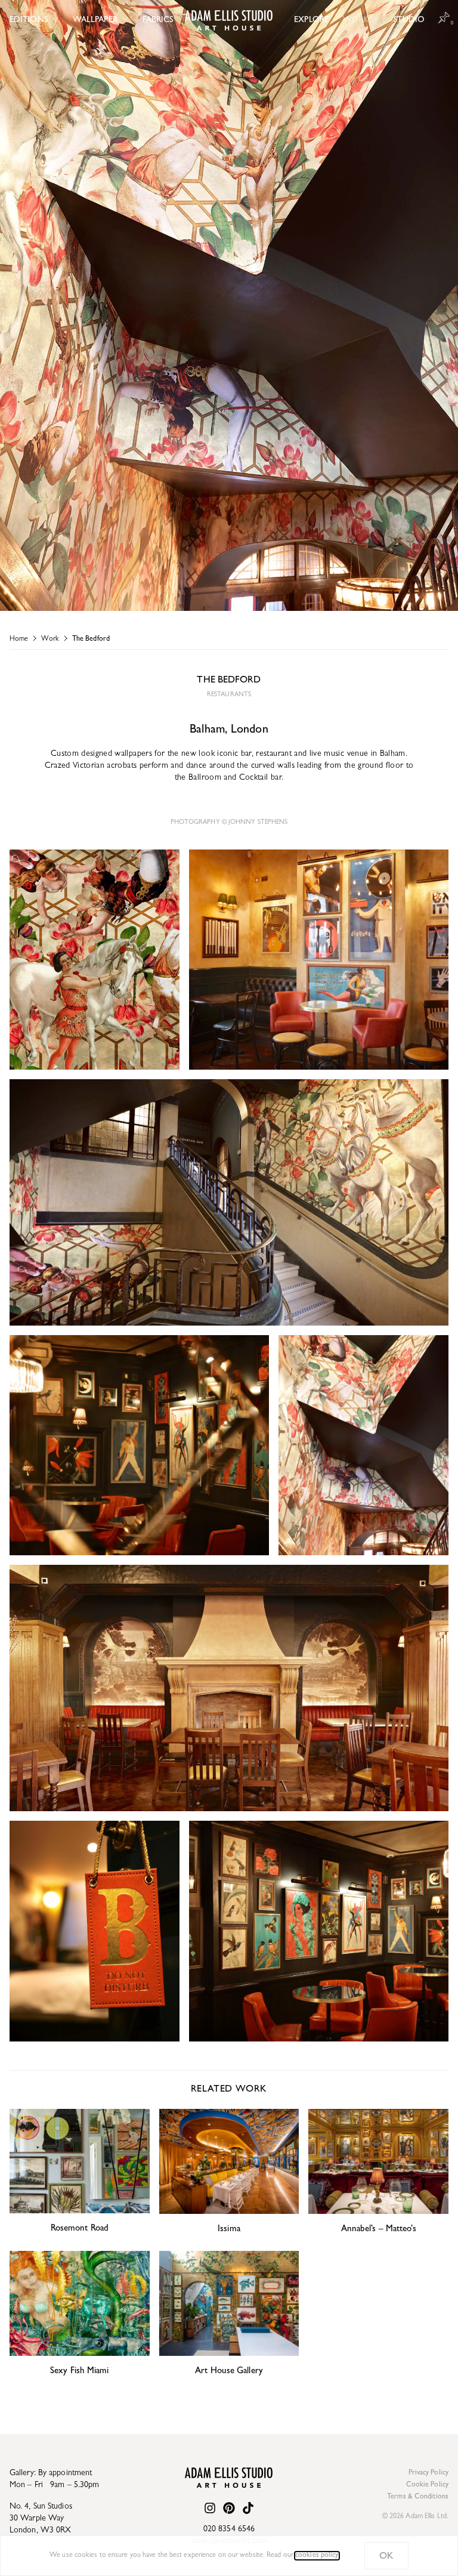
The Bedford (91, 640)
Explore (311, 20)
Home (19, 640)
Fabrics (158, 20)
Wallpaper (95, 20)
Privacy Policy (428, 2473)
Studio (409, 20)
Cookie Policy (427, 2485)
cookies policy (317, 2556)
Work (356, 20)
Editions (29, 20)
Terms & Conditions (418, 2497)
